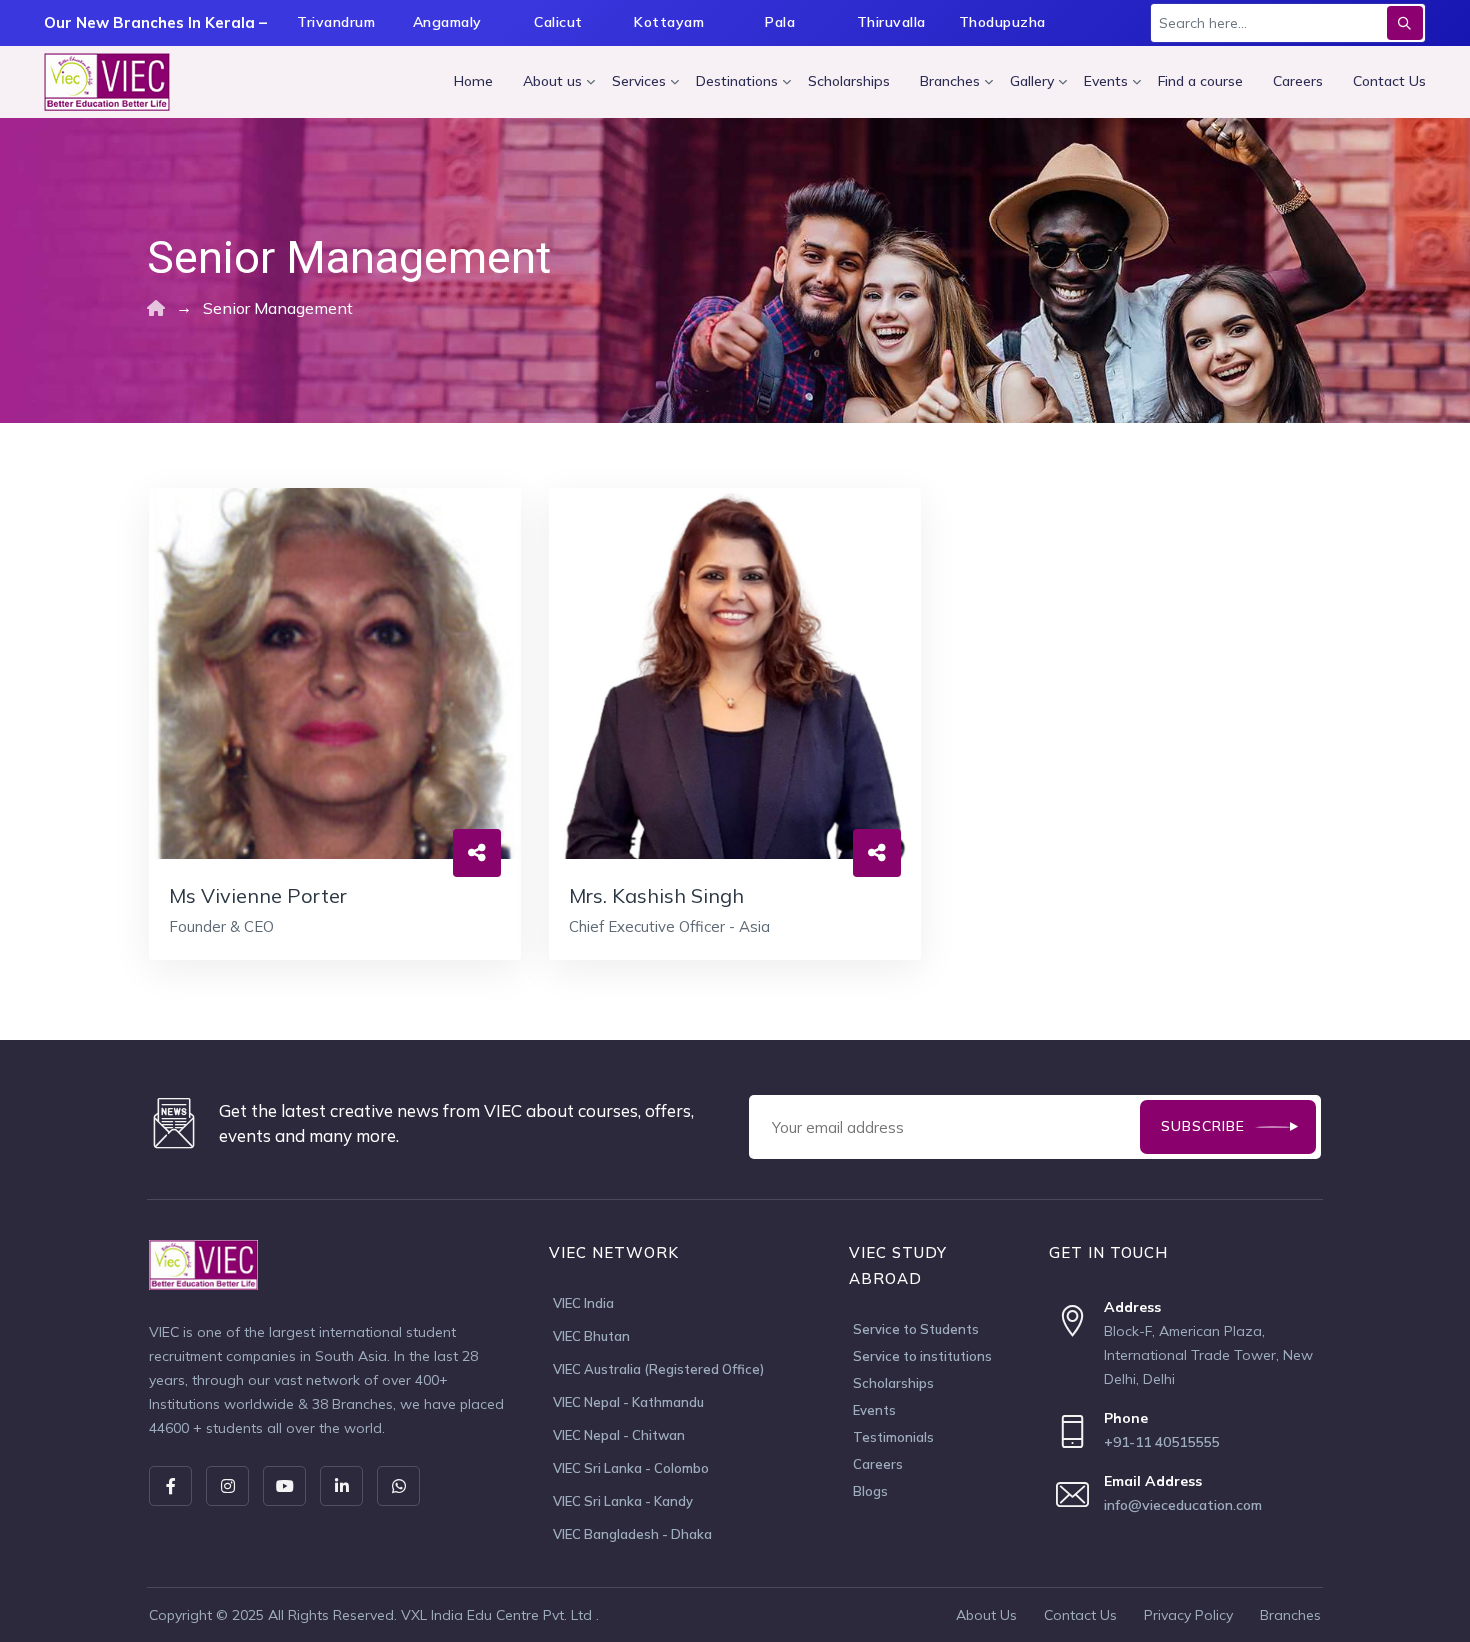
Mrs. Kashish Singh (656, 895)
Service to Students (916, 1329)
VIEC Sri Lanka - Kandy (623, 1501)
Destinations (737, 81)
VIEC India (583, 1303)
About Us (986, 1615)
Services (639, 81)
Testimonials (893, 1437)
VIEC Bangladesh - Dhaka (632, 1534)
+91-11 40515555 (1161, 1442)
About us (552, 81)
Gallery (1032, 81)
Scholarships (849, 81)
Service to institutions (922, 1356)
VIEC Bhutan (591, 1336)
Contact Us (1389, 81)
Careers (1298, 81)
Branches (950, 81)
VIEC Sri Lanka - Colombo (631, 1468)
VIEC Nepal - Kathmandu (628, 1402)
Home (473, 81)
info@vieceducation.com (1183, 1505)
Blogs (870, 1491)
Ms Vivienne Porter (258, 895)
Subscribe (1203, 1126)
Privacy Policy (1188, 1615)
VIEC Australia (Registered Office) (658, 1369)
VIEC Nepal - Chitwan (619, 1435)
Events (1106, 81)
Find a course (1200, 81)
